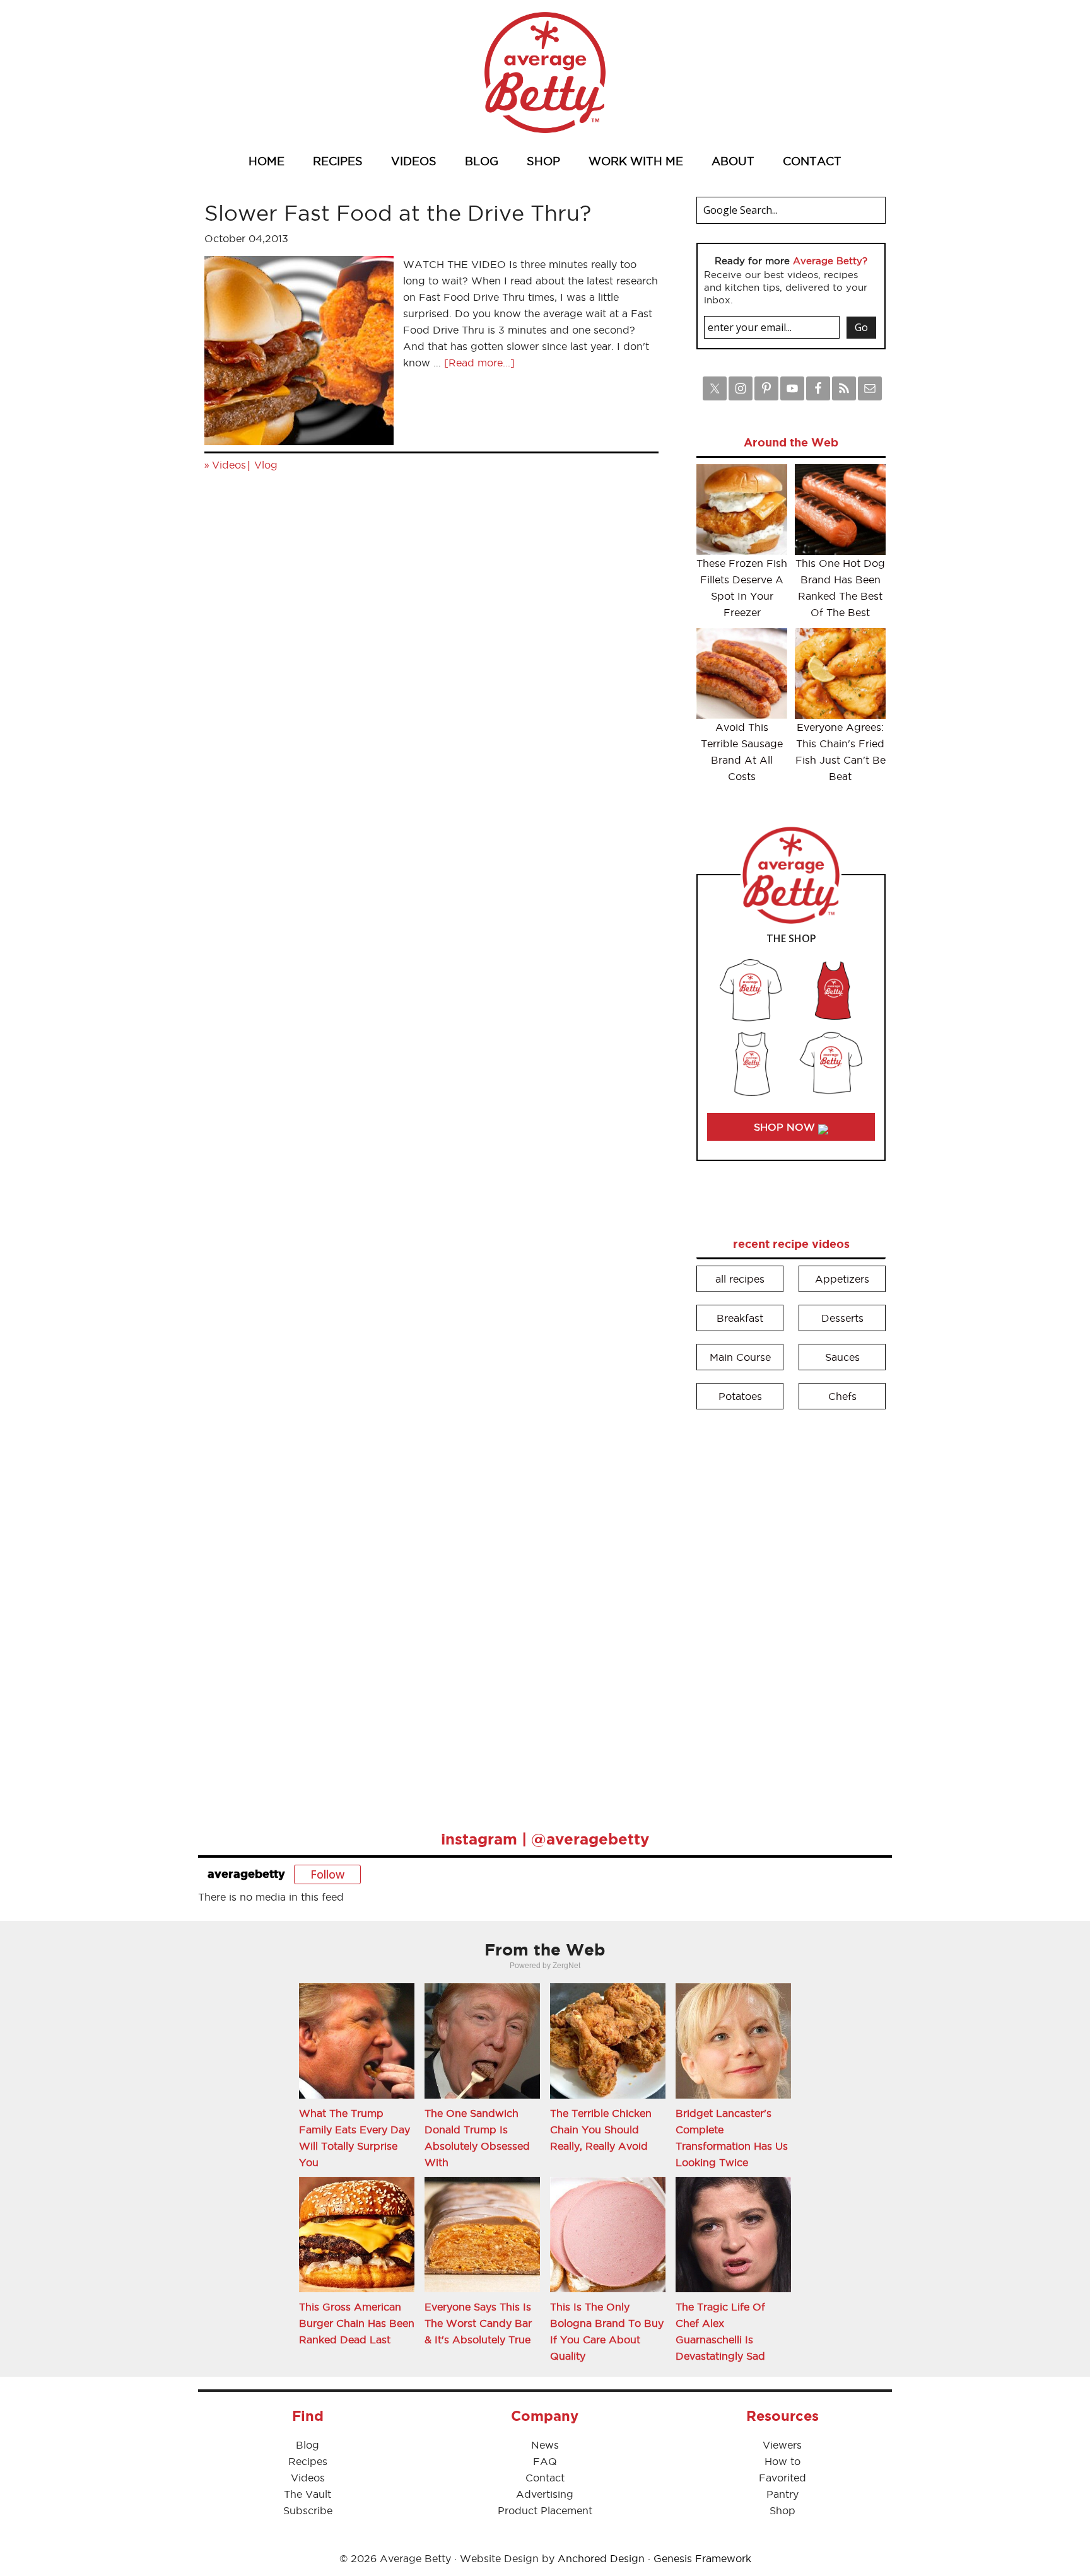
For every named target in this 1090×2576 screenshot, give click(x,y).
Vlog (266, 465)
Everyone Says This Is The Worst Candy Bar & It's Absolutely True (478, 2323)
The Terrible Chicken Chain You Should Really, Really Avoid (601, 2130)
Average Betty (545, 73)
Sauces (842, 1357)
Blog (308, 2445)
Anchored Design (601, 2558)
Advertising (545, 2494)
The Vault (308, 2494)
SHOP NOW (786, 1127)
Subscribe (308, 2510)
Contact (545, 2478)
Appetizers (842, 1279)
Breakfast (740, 1318)
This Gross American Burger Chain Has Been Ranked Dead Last (357, 2323)
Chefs (842, 1396)
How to (782, 2461)
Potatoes (740, 1396)
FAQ (545, 2461)
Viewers (782, 2445)
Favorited (782, 2478)
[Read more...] (479, 363)
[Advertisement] (791, 1611)
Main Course (740, 1357)
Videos (229, 465)
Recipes (308, 2461)
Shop (782, 2510)
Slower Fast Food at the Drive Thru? (398, 213)
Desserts (842, 1318)
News (545, 2445)
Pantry (782, 2494)
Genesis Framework (702, 2558)
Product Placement (545, 2510)
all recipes (740, 1279)
